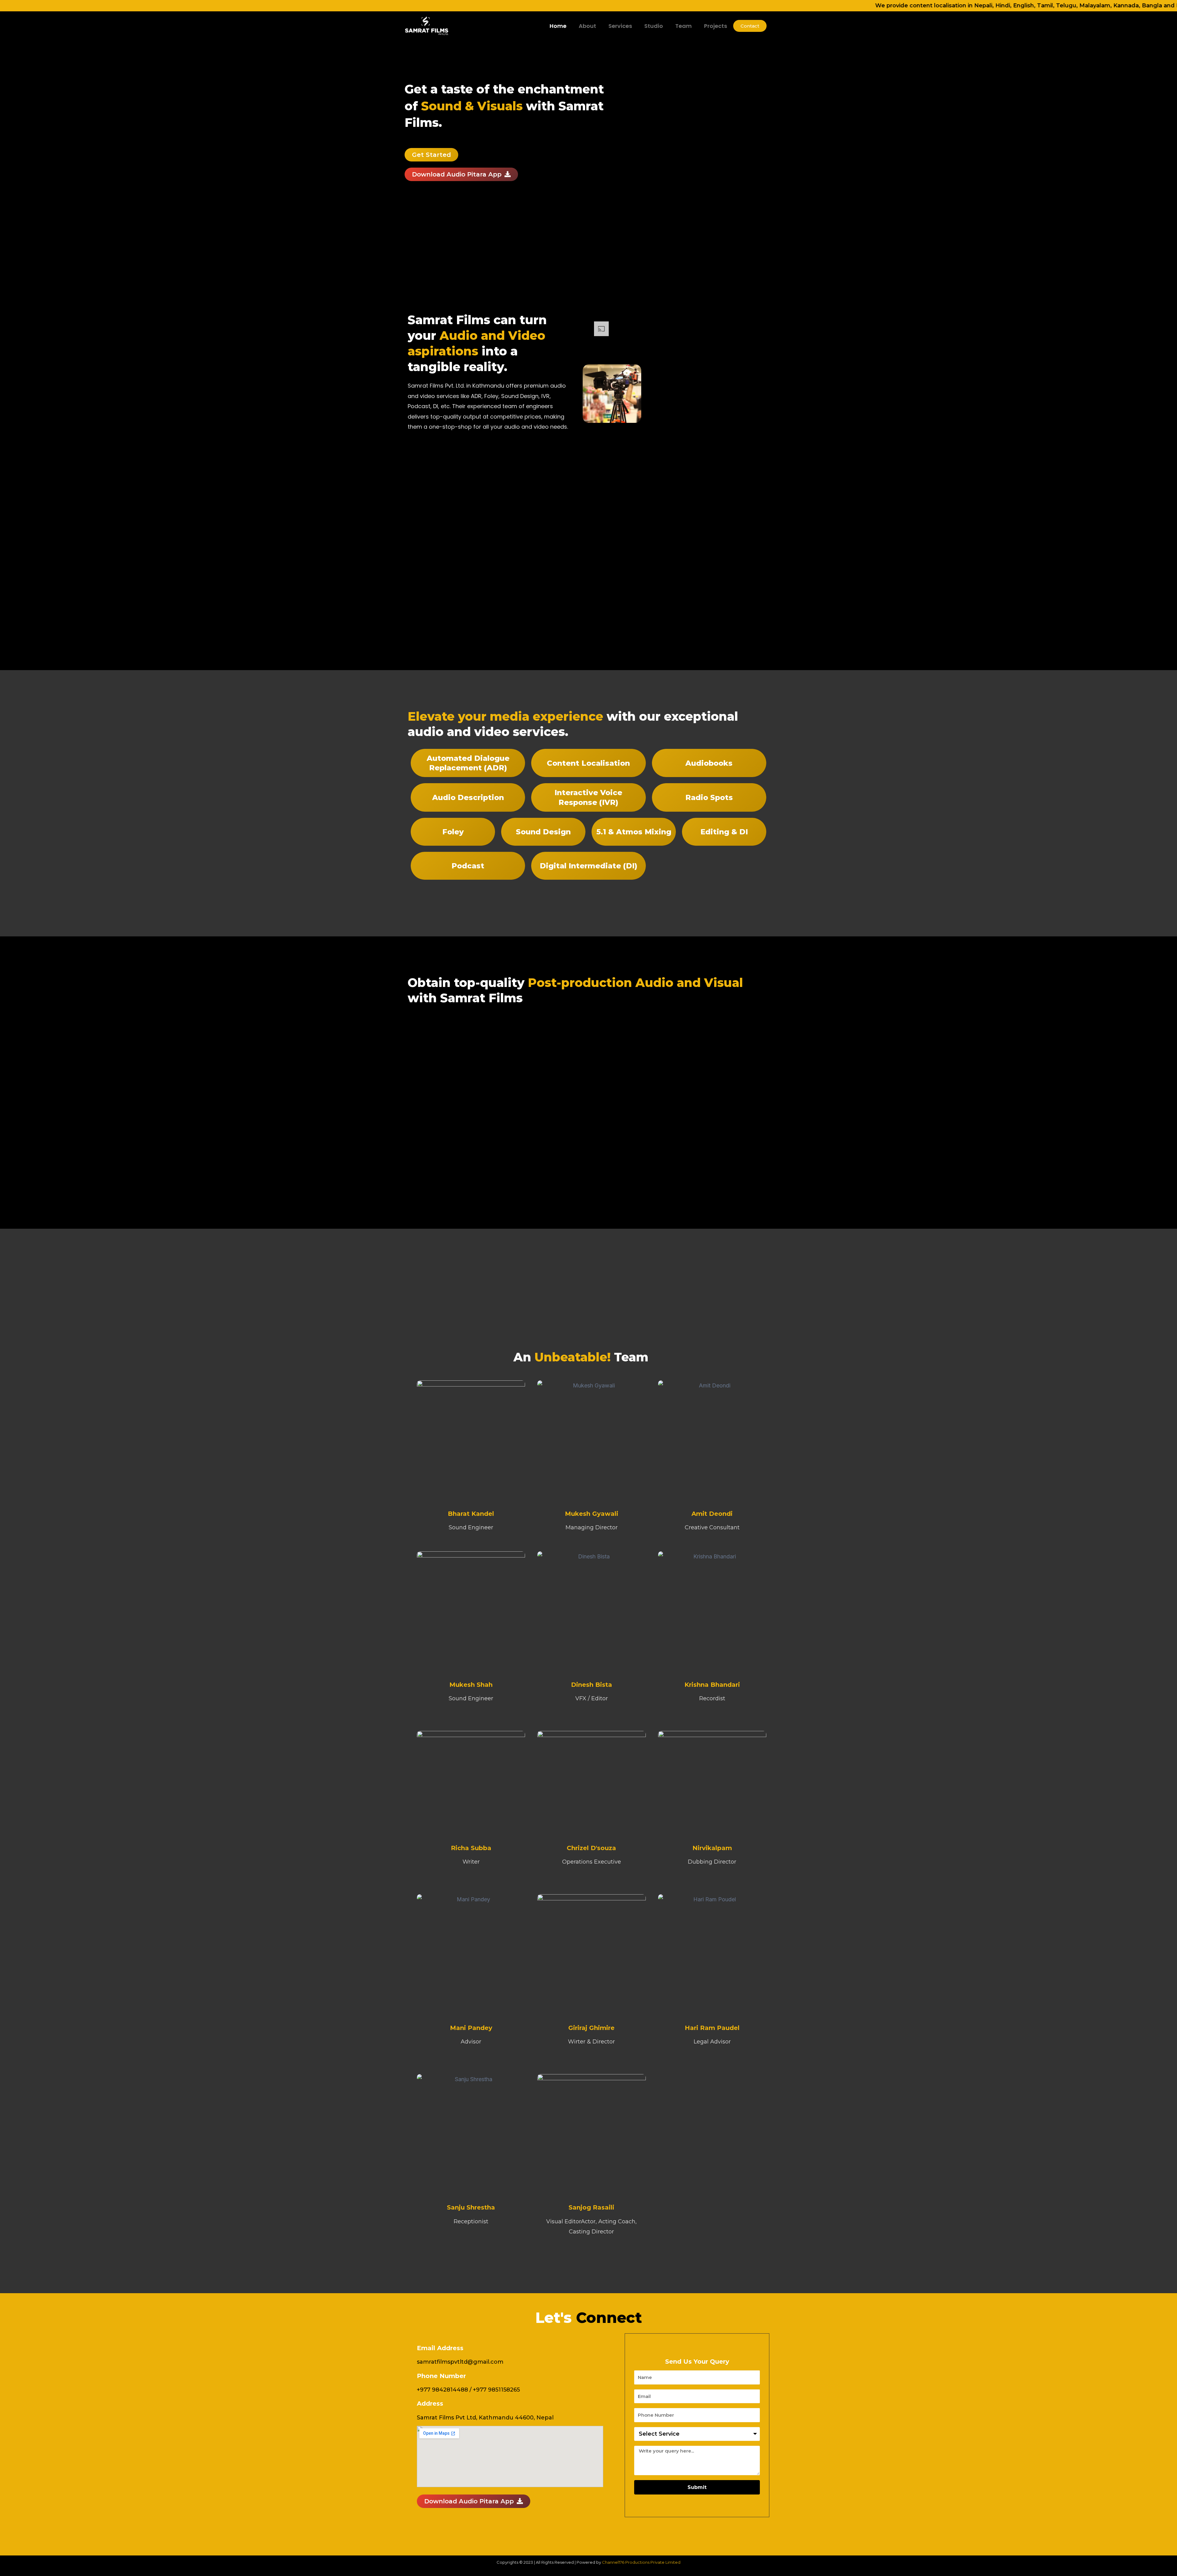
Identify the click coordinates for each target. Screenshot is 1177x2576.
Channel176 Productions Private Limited (641, 2562)
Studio (654, 26)
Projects (716, 26)
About (587, 26)
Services (620, 26)
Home (558, 26)
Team (684, 26)
